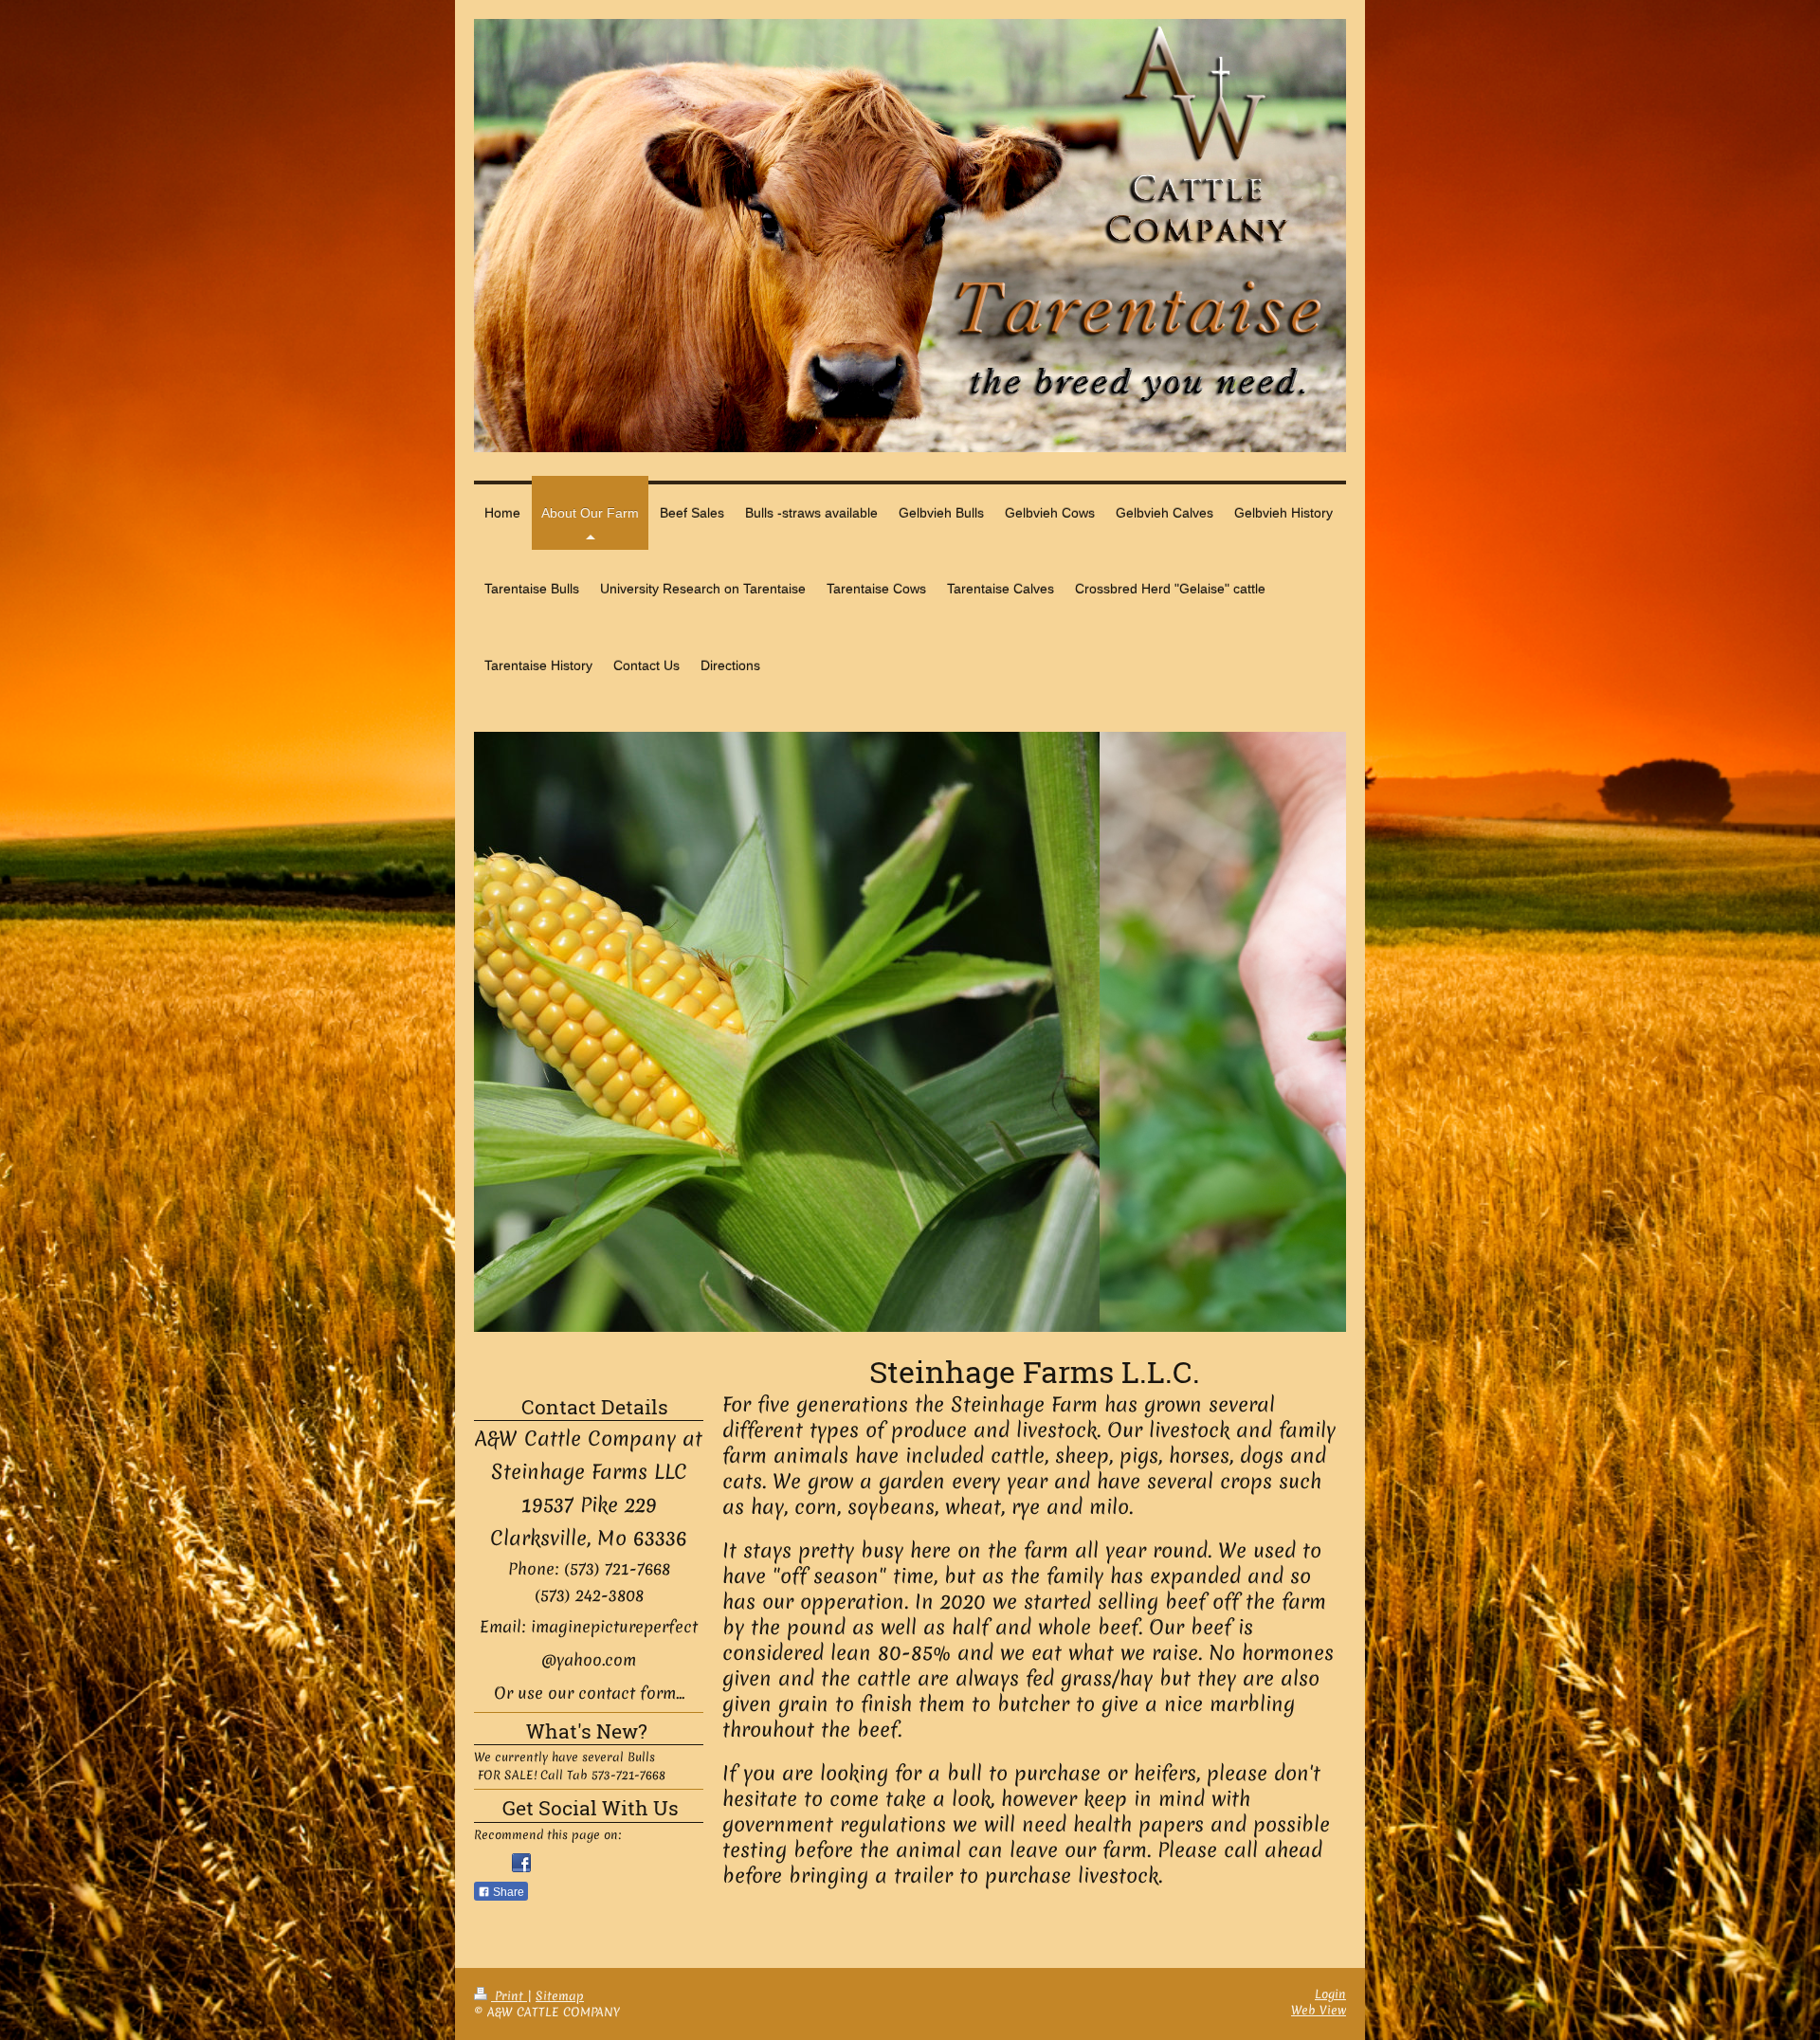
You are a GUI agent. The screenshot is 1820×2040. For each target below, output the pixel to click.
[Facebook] (521, 1863)
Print (509, 1996)
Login (1330, 1994)
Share (507, 1892)
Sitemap (560, 1996)
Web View (1319, 2010)
